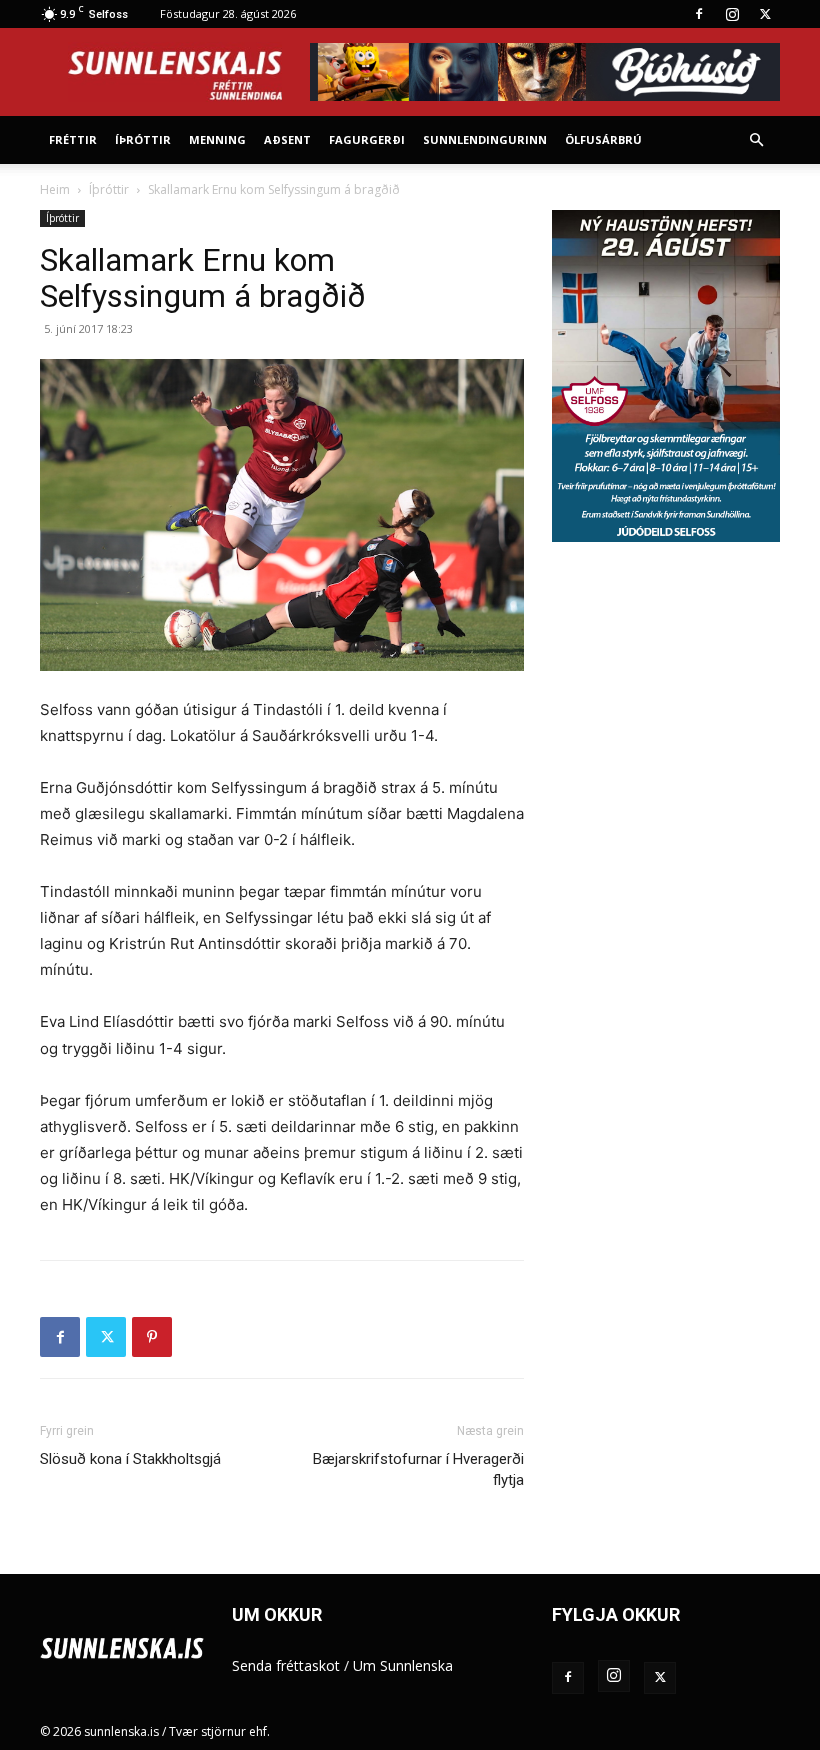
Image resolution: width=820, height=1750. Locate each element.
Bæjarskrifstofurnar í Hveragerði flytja (418, 1469)
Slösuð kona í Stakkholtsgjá (130, 1459)
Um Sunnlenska (403, 1665)
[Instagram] (732, 14)
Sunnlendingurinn (485, 139)
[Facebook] (699, 14)
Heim (55, 189)
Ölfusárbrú (603, 139)
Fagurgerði (367, 139)
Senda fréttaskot (286, 1665)
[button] (756, 140)
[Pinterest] (152, 1337)
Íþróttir (143, 139)
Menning (217, 139)
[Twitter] (765, 14)
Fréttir (73, 139)
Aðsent (287, 139)
